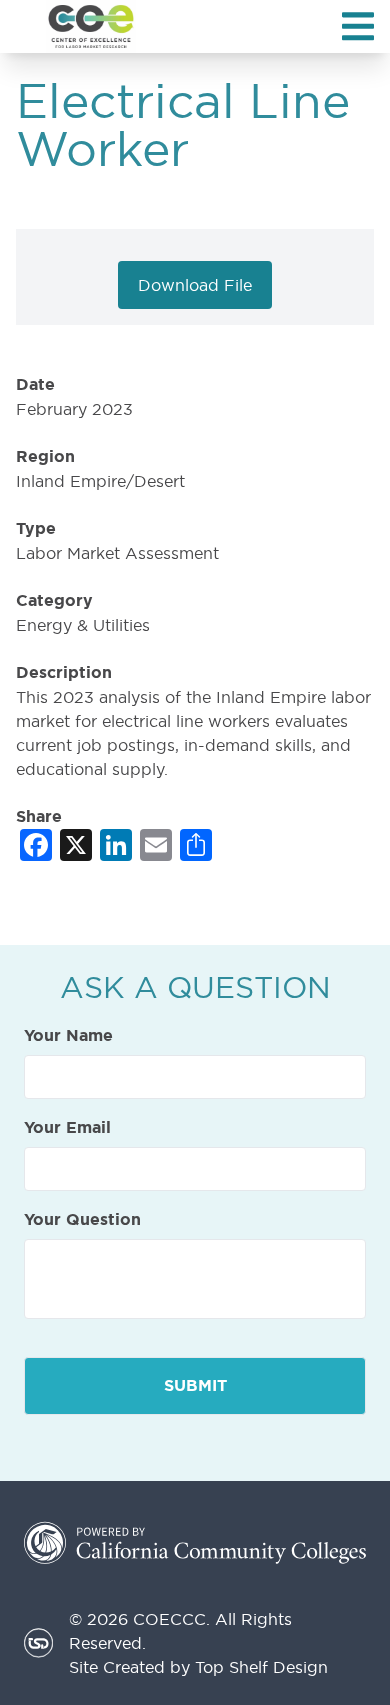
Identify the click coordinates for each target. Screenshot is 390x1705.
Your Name (68, 1036)
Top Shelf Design (261, 1667)
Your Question (82, 1220)
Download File (195, 285)
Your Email (67, 1128)
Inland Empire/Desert (100, 481)
